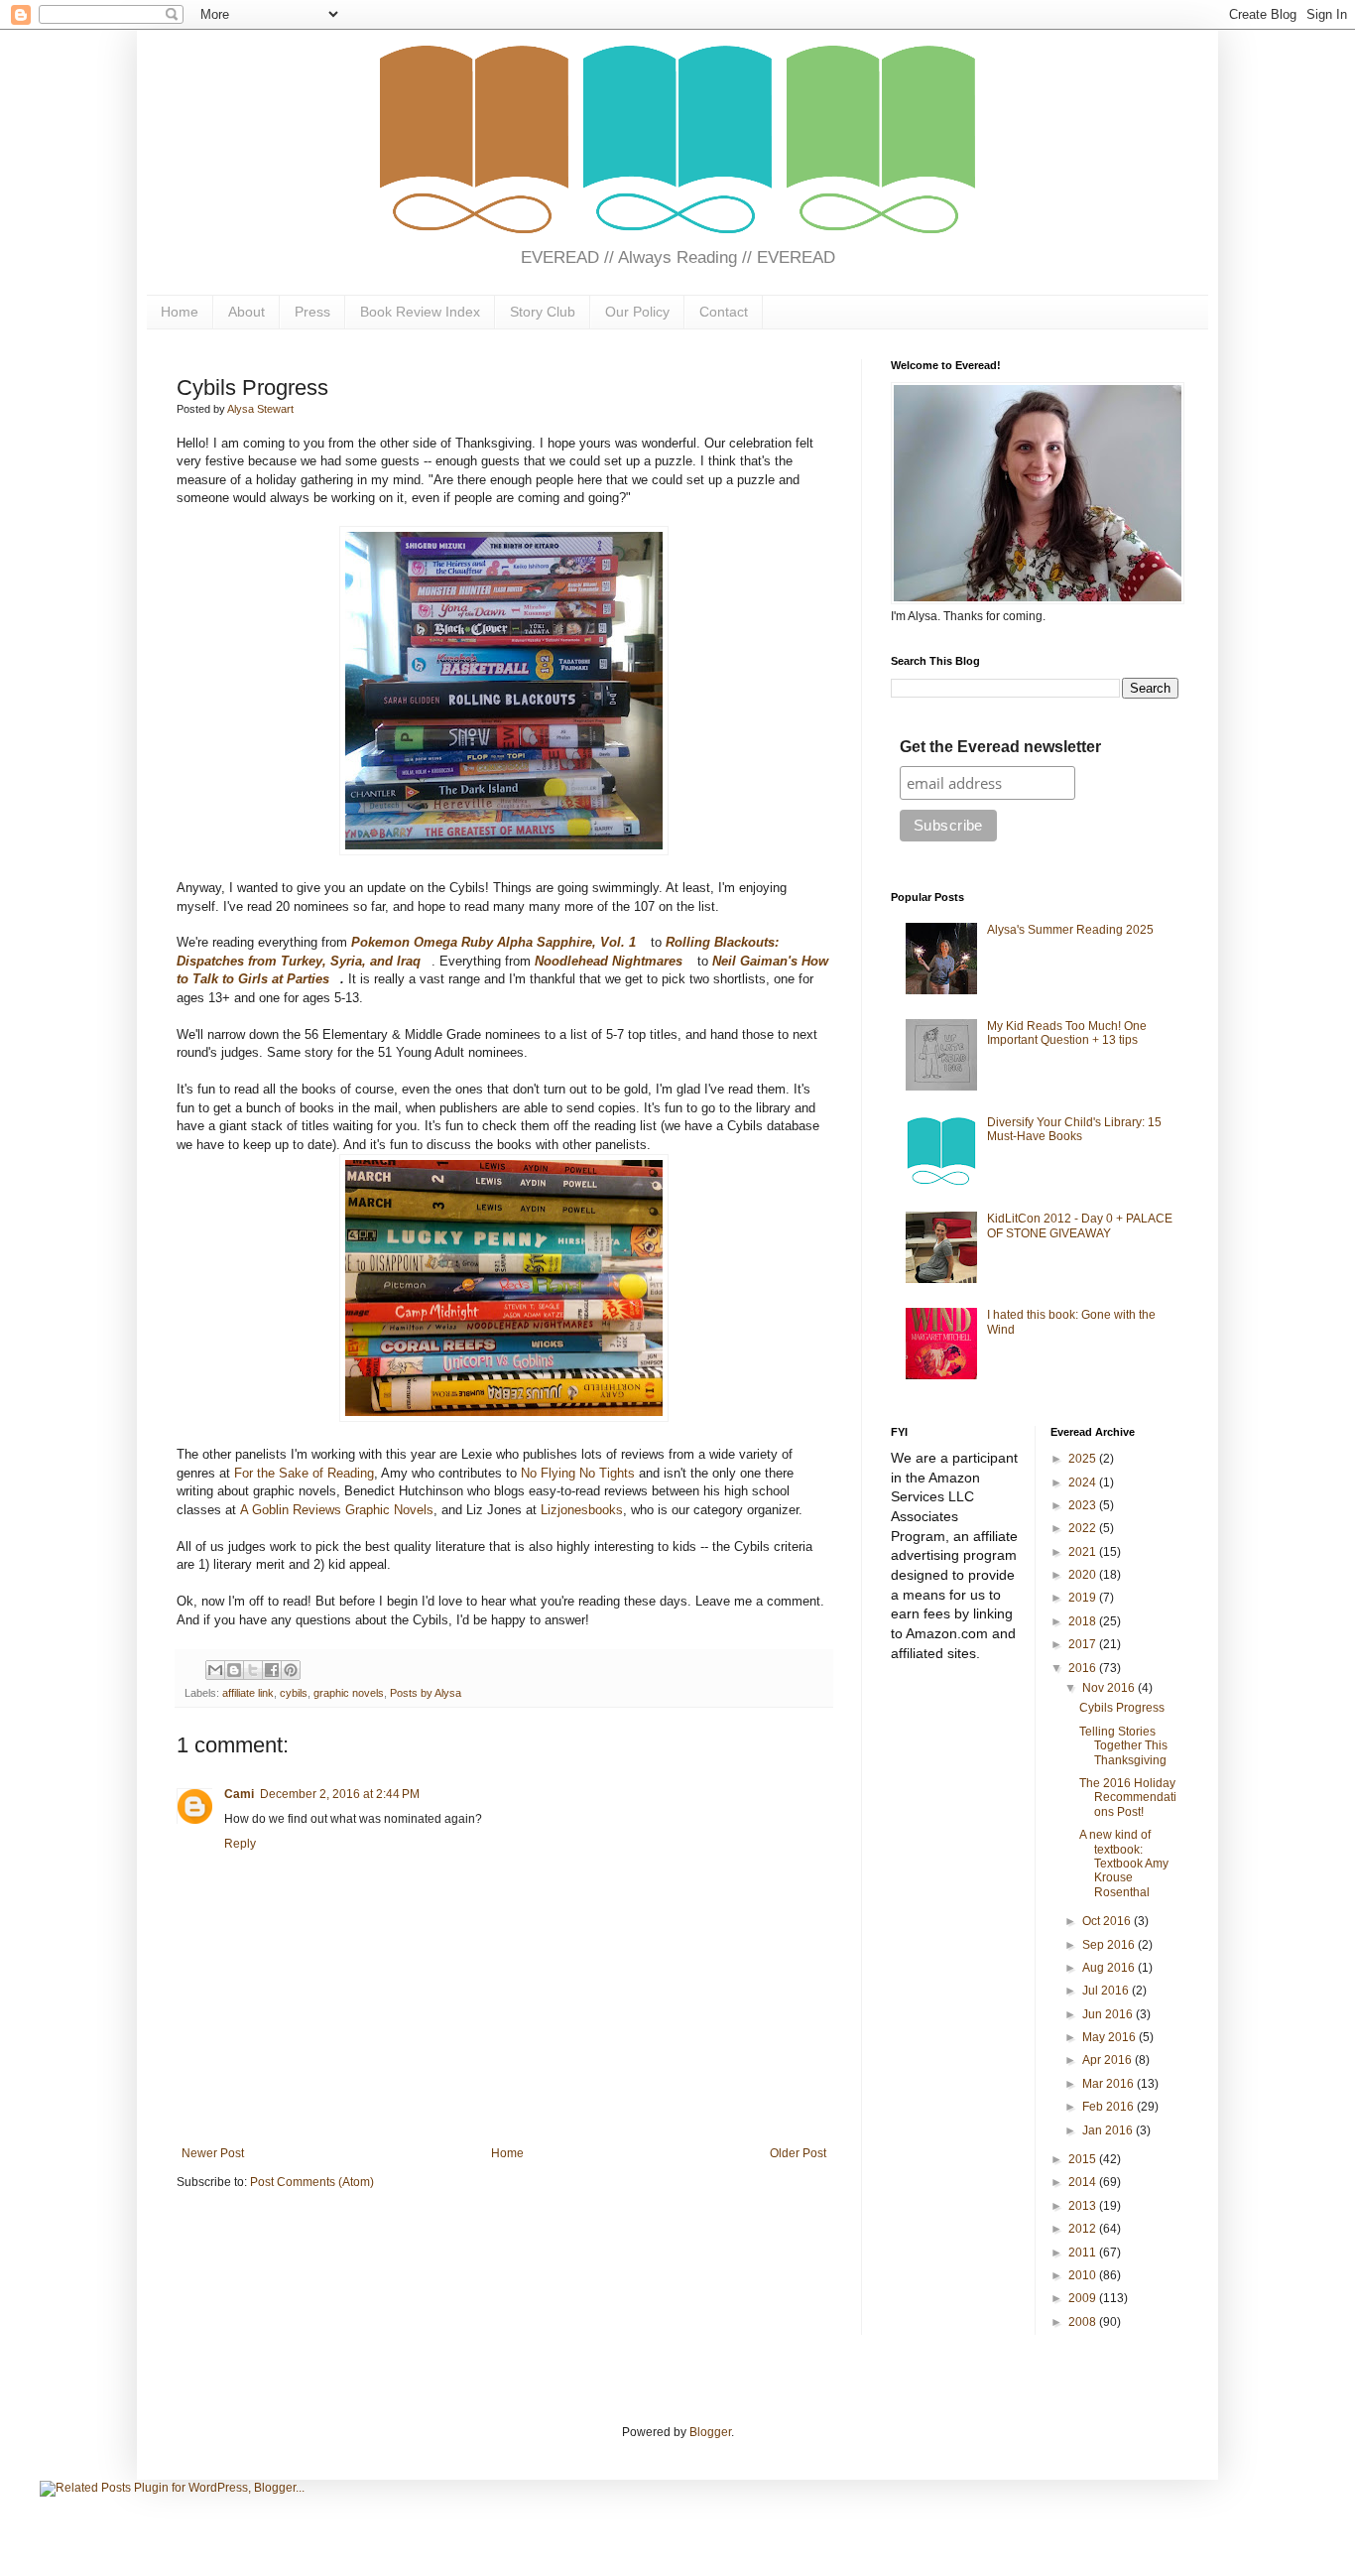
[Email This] (215, 1670)
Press (312, 312)
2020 (1084, 1575)
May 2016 (1110, 2037)
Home (180, 312)
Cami (239, 1794)
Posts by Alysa (426, 1693)
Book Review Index (420, 312)
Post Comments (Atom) (312, 2182)
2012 (1084, 2229)
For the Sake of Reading (304, 1473)
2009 (1084, 2298)
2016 (1084, 1668)
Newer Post (213, 2153)
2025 (1084, 1459)
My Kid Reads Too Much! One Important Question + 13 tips (1067, 1033)
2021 (1084, 1552)
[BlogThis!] (234, 1670)
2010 (1084, 2275)
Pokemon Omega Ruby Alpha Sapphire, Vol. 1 (493, 942)
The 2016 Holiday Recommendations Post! (1128, 1798)
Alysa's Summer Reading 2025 (1070, 930)
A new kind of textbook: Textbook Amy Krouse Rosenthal (1124, 1864)
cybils (294, 1693)
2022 (1084, 1528)
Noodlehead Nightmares (609, 961)
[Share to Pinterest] (291, 1670)
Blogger (710, 2432)
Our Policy (637, 312)
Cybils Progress (1122, 1708)
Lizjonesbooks (582, 1510)
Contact (724, 312)
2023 (1084, 1505)
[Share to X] (253, 1670)
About (246, 312)
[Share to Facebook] (272, 1670)
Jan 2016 (1109, 2130)
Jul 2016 (1107, 1991)
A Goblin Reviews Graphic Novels (337, 1510)
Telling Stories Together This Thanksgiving (1123, 1746)
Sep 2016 (1110, 1945)
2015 (1084, 2159)
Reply (240, 1844)
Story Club (543, 312)
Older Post (798, 2153)
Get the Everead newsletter (1000, 747)
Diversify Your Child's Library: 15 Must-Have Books (1074, 1129)
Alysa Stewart (260, 409)
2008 (1084, 2322)
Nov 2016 (1110, 1688)
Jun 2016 (1109, 2014)
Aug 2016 (1110, 1968)
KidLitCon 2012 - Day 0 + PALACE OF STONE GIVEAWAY (1080, 1225)
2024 (1084, 1482)
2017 (1084, 1644)
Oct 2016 (1108, 1921)
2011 (1084, 2253)
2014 (1084, 2182)
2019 (1084, 1598)
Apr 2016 (1109, 2060)
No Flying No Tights (578, 1473)
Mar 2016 (1109, 2084)
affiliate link (248, 1693)
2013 (1084, 2206)
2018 (1084, 1621)
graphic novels (349, 1693)
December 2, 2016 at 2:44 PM (340, 1794)
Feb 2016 (1109, 2107)
